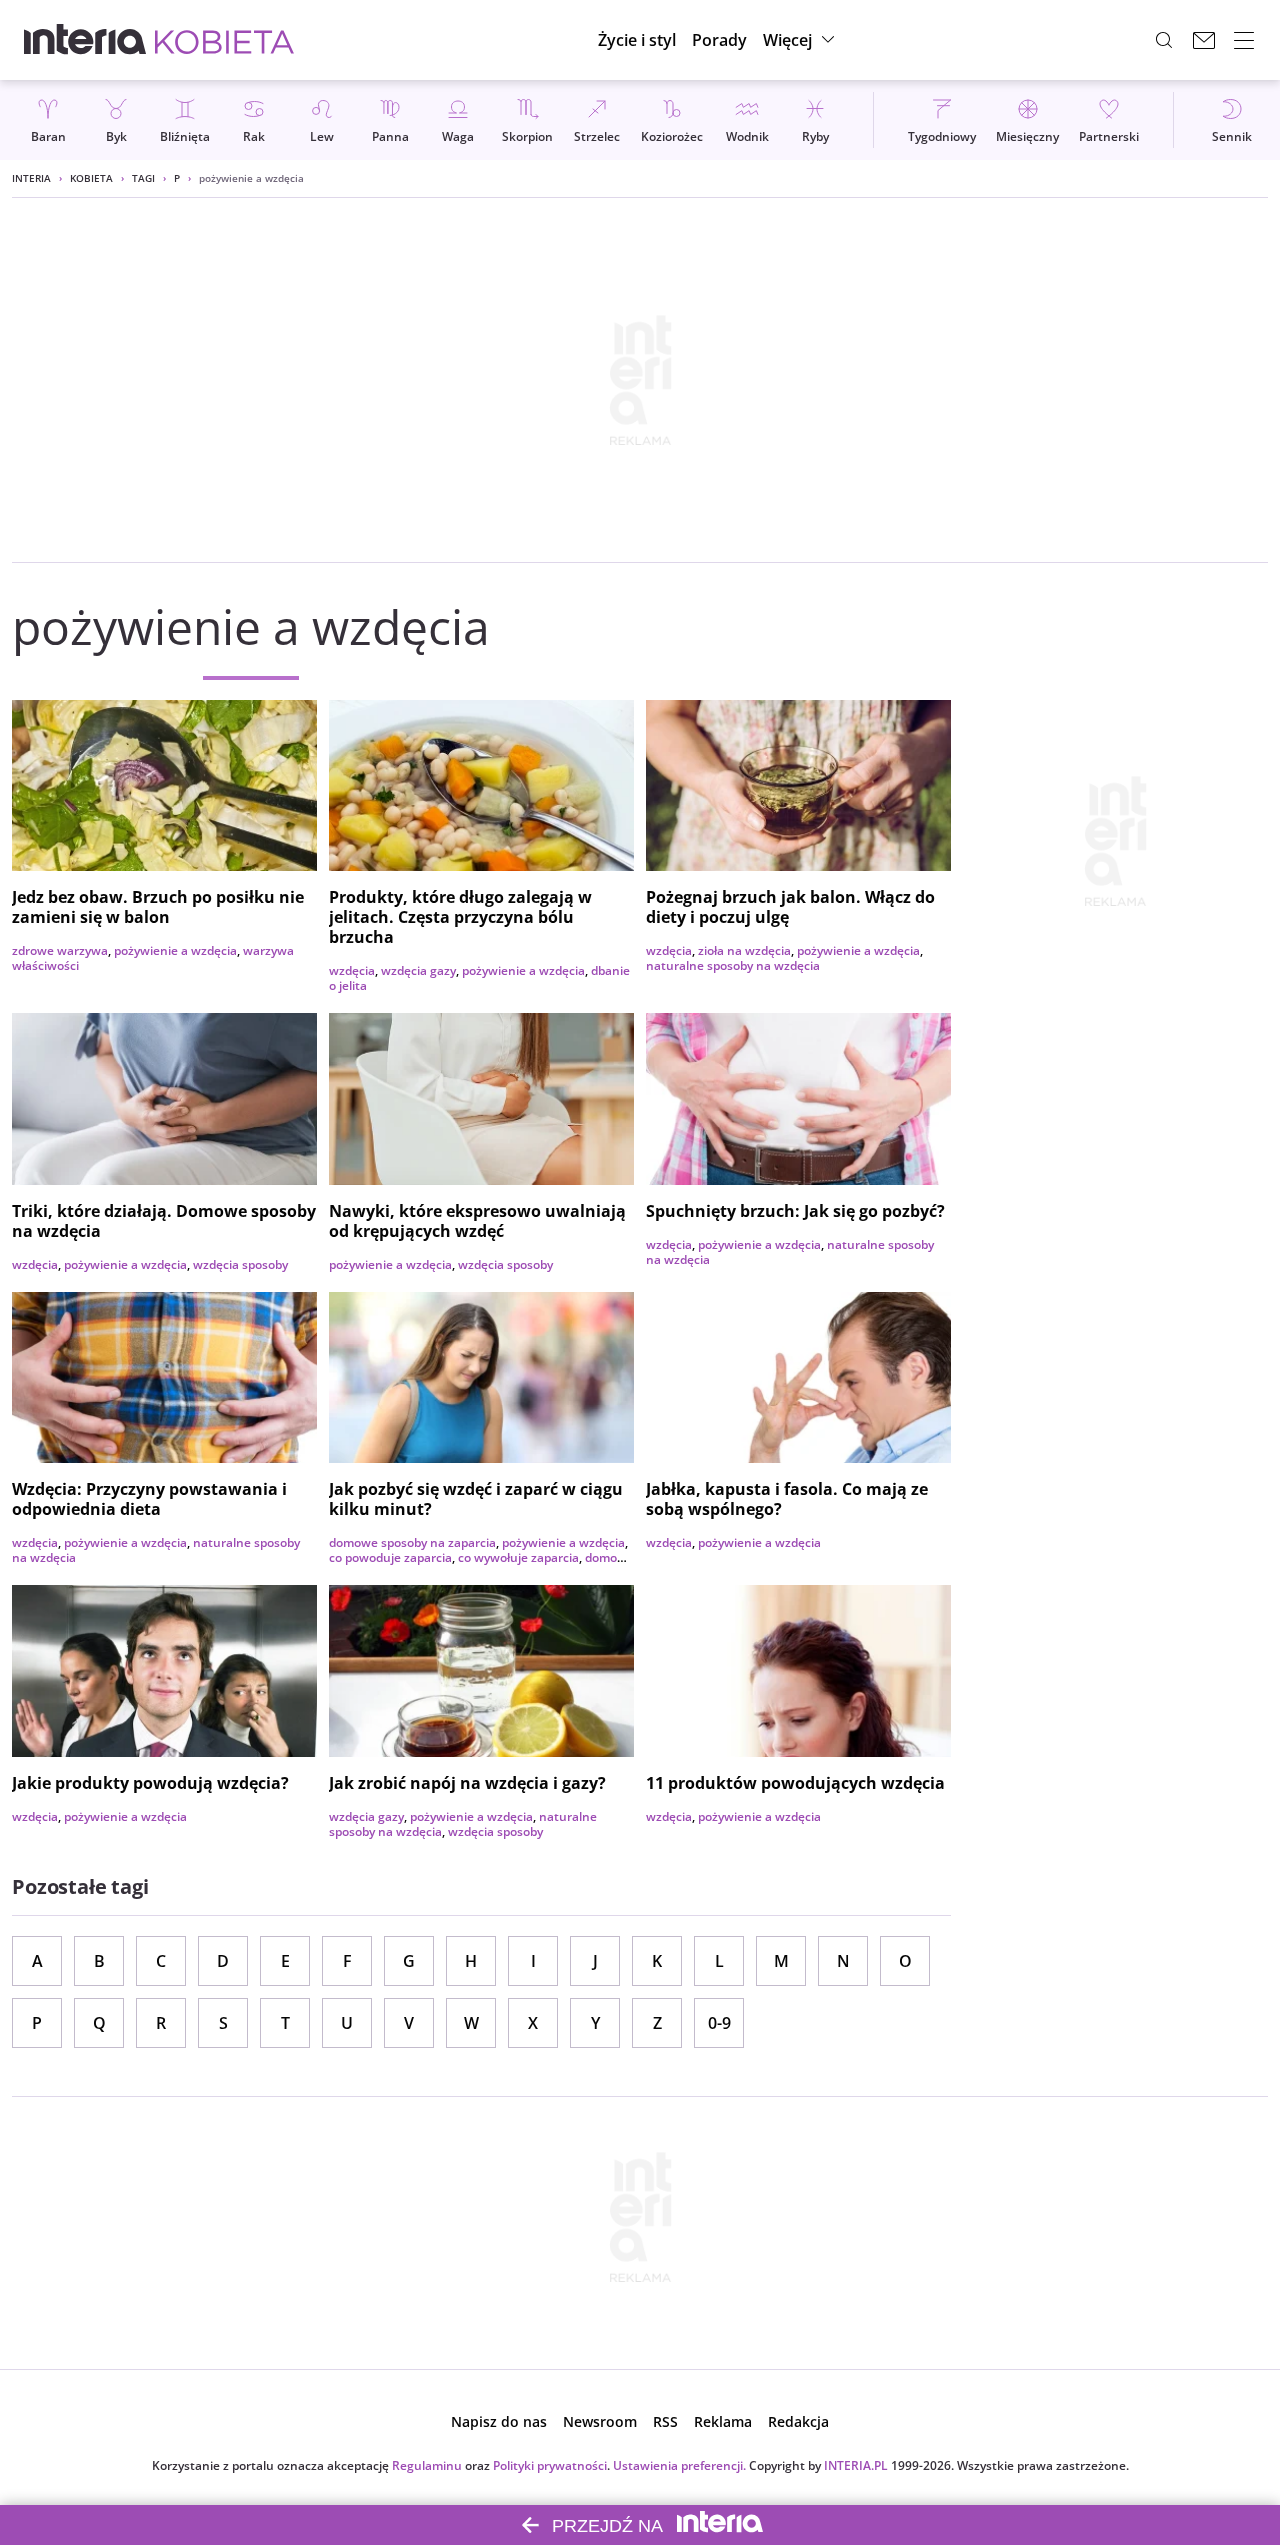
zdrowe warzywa (60, 950)
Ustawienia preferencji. (679, 2465)
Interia (31, 178)
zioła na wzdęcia (744, 950)
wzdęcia (352, 970)
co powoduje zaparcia (390, 1557)
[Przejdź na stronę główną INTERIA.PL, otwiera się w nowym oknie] (85, 40)
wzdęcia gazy (418, 970)
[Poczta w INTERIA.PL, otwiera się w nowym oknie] (1204, 40)
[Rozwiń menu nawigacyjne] (1244, 40)
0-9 (719, 2023)
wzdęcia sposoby (240, 1264)
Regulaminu (427, 2465)
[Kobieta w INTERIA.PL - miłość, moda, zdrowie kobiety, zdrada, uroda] (224, 40)
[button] (801, 40)
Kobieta (91, 178)
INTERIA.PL (856, 2465)
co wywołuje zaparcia (518, 1557)
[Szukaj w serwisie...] (1164, 40)
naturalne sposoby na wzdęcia (733, 965)
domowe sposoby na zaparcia (412, 1542)
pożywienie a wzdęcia (175, 950)
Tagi (143, 178)
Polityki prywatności (550, 2465)
